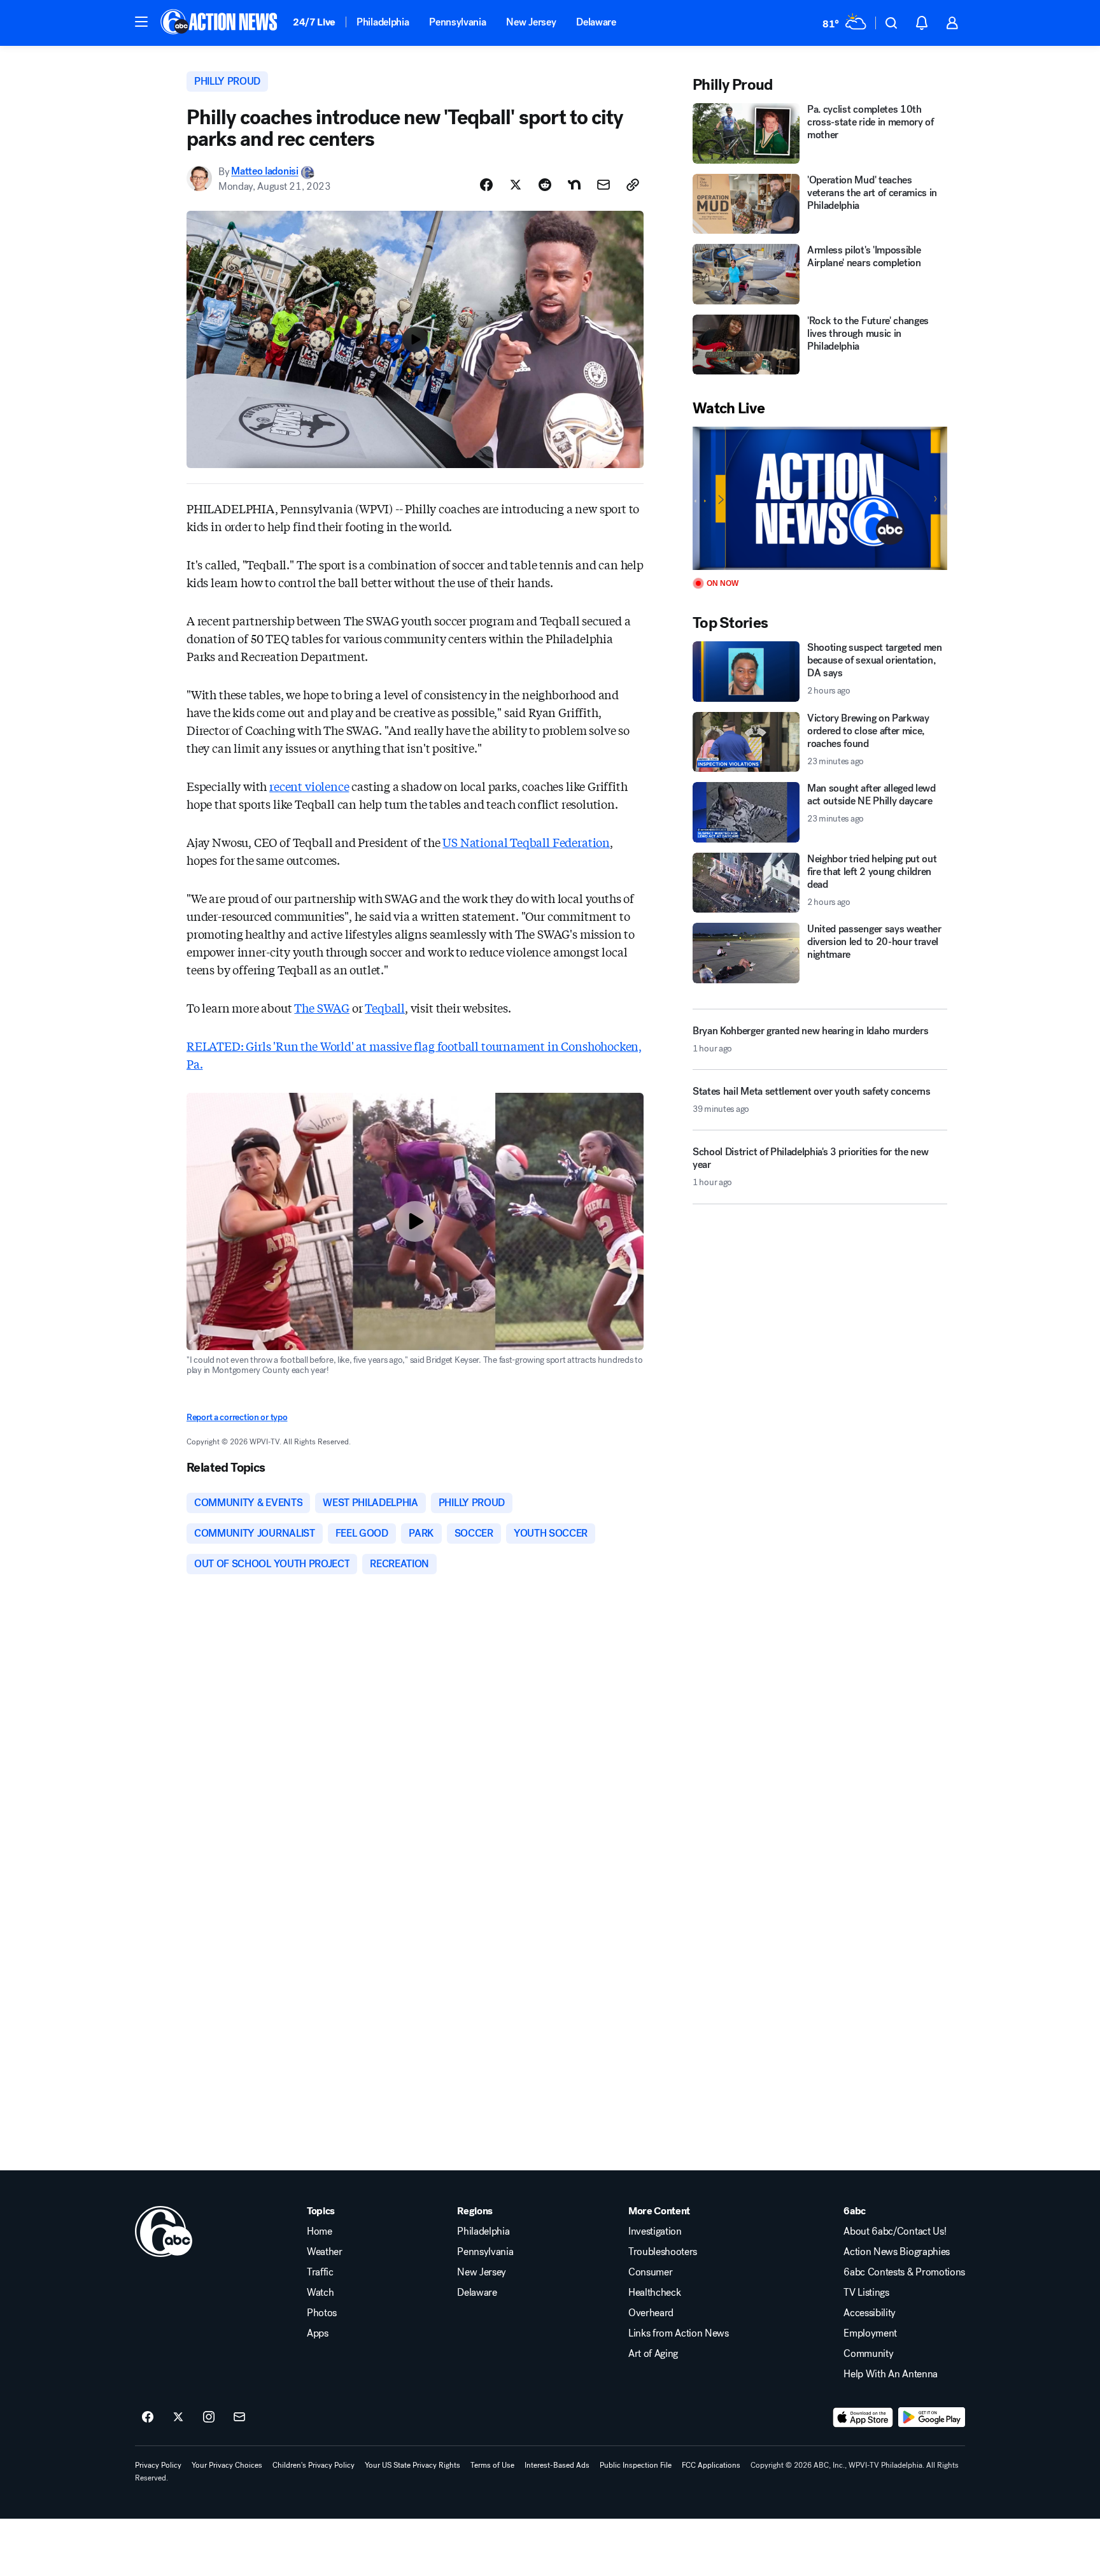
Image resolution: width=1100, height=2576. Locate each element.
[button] (141, 22)
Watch (320, 2293)
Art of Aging (653, 2354)
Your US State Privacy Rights (412, 2465)
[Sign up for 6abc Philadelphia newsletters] (239, 2417)
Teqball (385, 1007)
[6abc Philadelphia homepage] (220, 23)
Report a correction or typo (237, 1417)
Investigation (655, 2231)
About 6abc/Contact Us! (895, 2231)
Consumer (650, 2272)
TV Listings (866, 2293)
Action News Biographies (897, 2252)
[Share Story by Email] (603, 185)
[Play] (820, 498)
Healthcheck (654, 2293)
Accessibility (870, 2313)
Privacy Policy (158, 2465)
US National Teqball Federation (526, 842)
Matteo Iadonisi (264, 172)
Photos (322, 2313)
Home (320, 2231)
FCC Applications (711, 2465)
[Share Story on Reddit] (545, 185)
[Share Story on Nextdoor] (574, 185)
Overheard (651, 2313)
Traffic (320, 2272)
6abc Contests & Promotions (904, 2272)
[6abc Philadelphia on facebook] (148, 2417)
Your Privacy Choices (227, 2465)
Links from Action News (679, 2333)
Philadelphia (383, 22)
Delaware (596, 22)
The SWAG (322, 1007)
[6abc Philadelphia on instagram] (209, 2417)
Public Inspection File (636, 2465)
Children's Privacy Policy (314, 2465)
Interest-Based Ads (557, 2465)
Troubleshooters (663, 2252)
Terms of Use (492, 2465)
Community (868, 2354)
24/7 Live (314, 22)
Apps (318, 2333)
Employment (870, 2333)
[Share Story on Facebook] (486, 185)
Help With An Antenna (891, 2374)
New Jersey (531, 22)
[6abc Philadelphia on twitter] (178, 2417)
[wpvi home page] (164, 2231)
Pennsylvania (457, 22)
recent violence (309, 786)
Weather (325, 2252)
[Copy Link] (633, 185)
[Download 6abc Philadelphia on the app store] (863, 2417)
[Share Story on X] (516, 185)
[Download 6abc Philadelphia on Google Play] (932, 2417)
